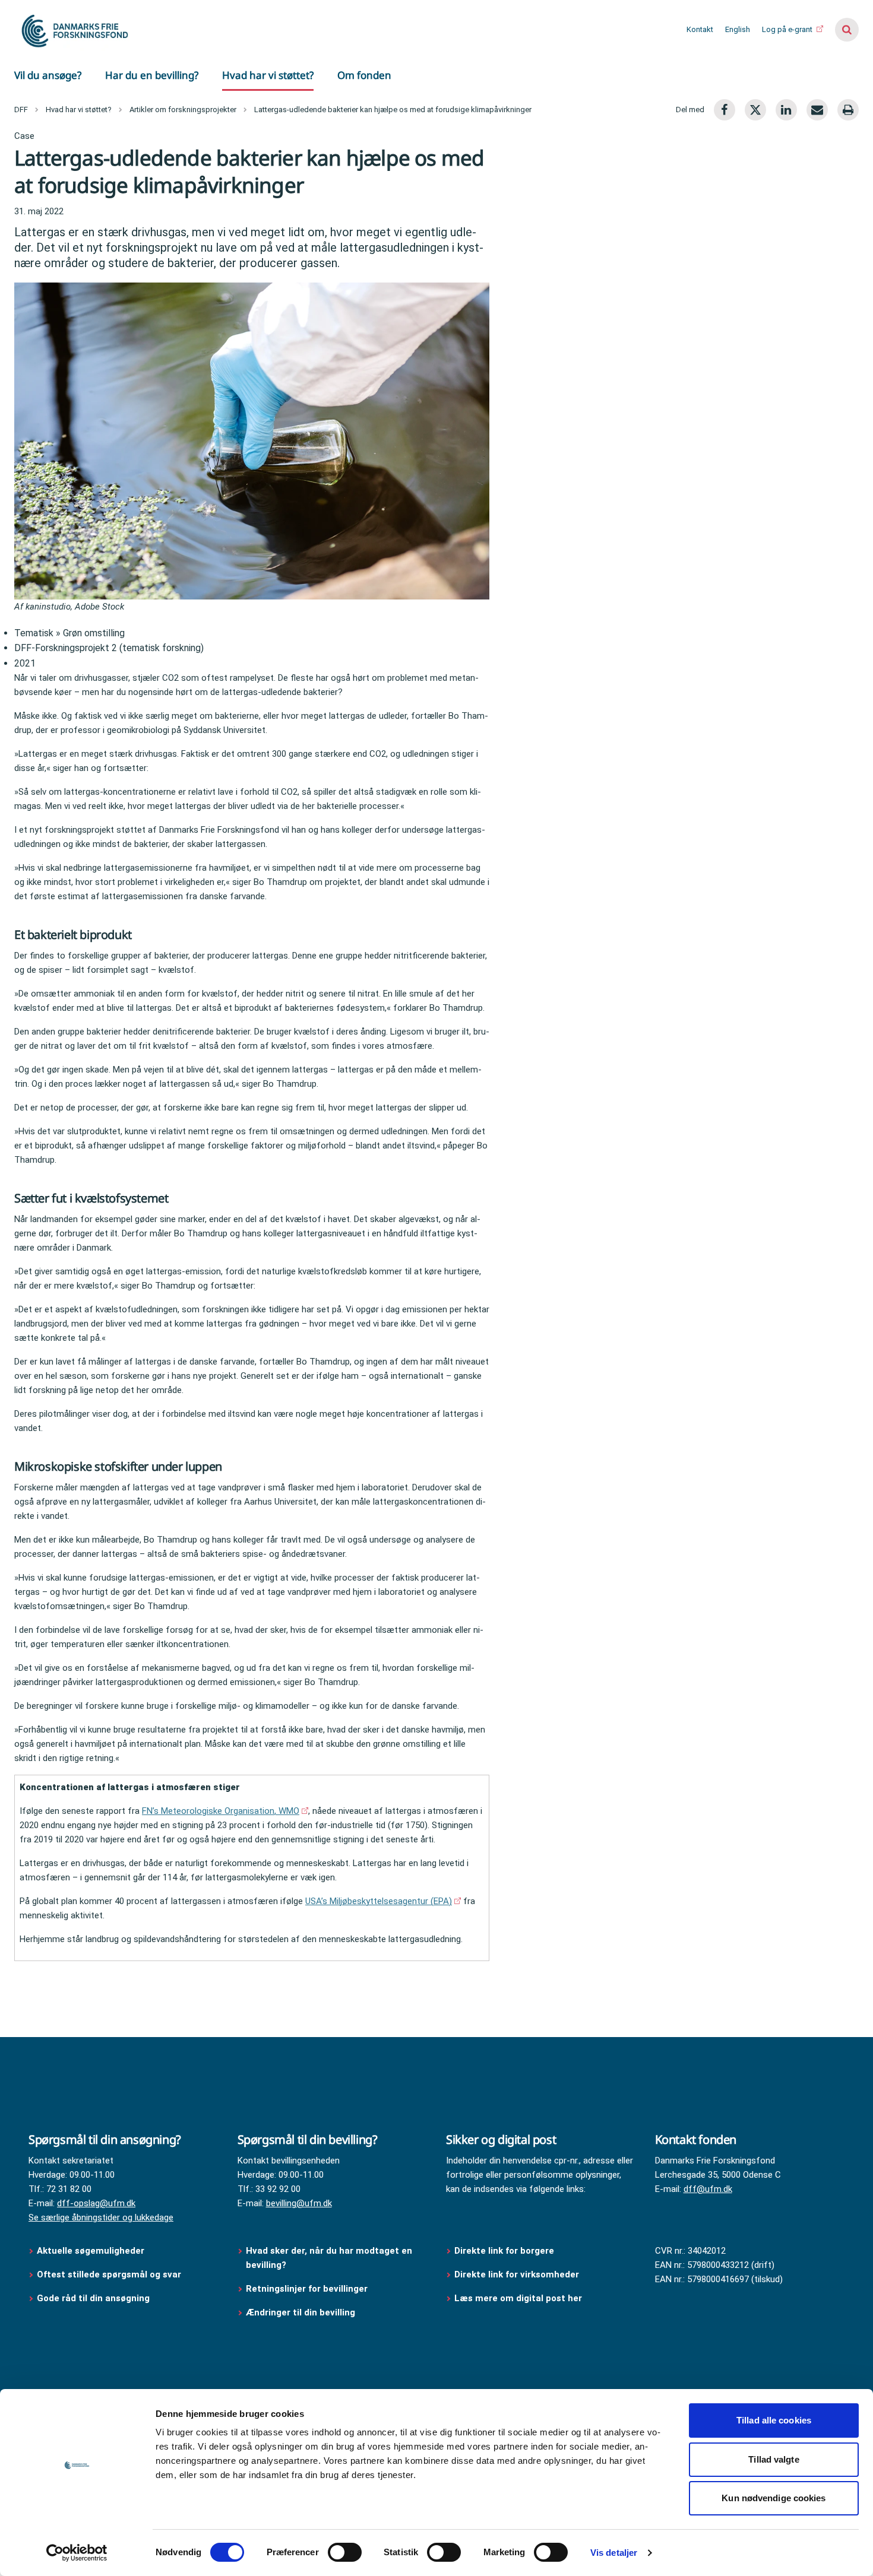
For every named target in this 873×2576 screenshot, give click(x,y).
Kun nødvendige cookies (774, 2498)
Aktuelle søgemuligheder (91, 2251)
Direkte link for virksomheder (517, 2274)
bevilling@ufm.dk (299, 2203)
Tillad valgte (774, 2459)
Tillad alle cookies (774, 2420)
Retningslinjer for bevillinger (308, 2289)
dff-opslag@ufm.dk (96, 2203)
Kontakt (700, 29)
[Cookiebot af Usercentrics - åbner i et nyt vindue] (77, 2553)
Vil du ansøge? (48, 75)
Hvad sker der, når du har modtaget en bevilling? (329, 2258)
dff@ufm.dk (708, 2189)
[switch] (345, 2552)
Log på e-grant (788, 29)
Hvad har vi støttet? (268, 75)
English (738, 29)
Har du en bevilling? (152, 75)
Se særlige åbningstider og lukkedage (101, 2217)
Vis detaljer (614, 2553)
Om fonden (364, 75)
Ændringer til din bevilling (302, 2312)
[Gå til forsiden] (74, 30)
